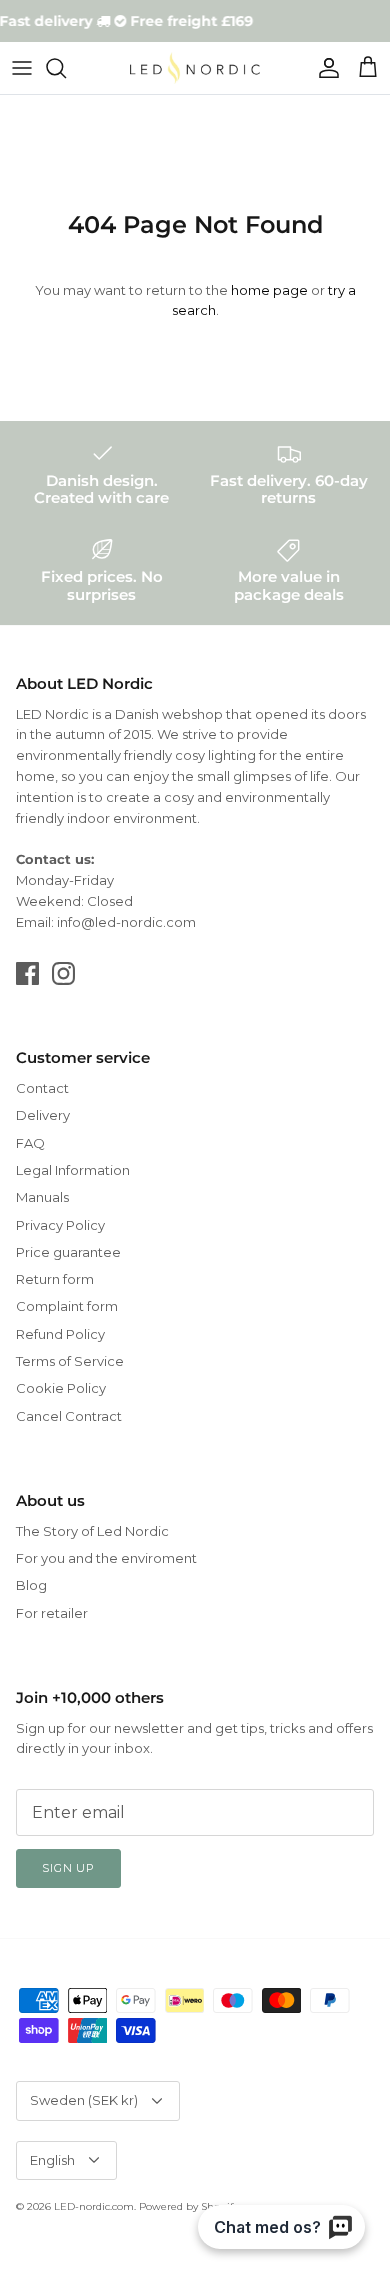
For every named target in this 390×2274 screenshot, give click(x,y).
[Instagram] (63, 973)
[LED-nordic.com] (195, 68)
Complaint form (67, 1306)
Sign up (68, 1868)
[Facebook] (27, 973)
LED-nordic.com (94, 2206)
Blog (31, 1585)
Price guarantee (68, 1252)
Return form (55, 1279)
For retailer (52, 1613)
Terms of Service (70, 1361)
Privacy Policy (60, 1225)
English (52, 2160)
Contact (42, 1088)
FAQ (30, 1143)
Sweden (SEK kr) (84, 2100)
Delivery (43, 1115)
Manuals (42, 1197)
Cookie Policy (61, 1388)
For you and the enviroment (106, 1558)
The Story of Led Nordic (92, 1531)
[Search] (66, 68)
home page (269, 290)
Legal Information (73, 1170)
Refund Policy (60, 1334)
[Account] (324, 68)
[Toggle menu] (22, 68)
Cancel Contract (69, 1416)
